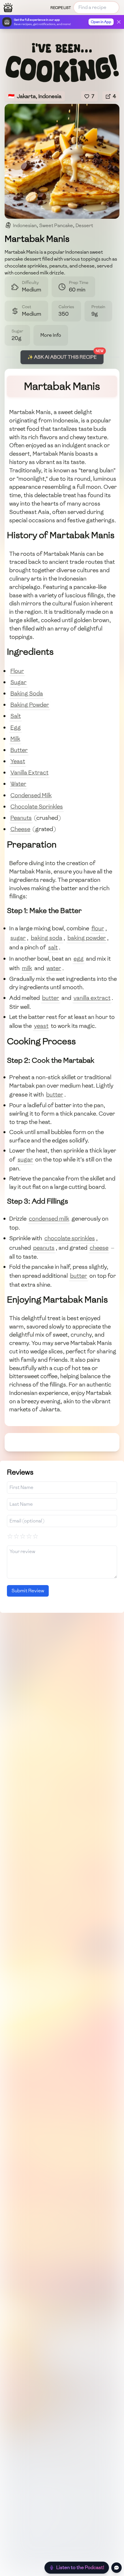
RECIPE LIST (61, 8)
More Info (51, 335)
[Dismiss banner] (119, 22)
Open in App (101, 22)
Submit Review (28, 1591)
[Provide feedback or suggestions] (117, 2568)
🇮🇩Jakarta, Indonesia (35, 96)
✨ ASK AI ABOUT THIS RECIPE (62, 357)
